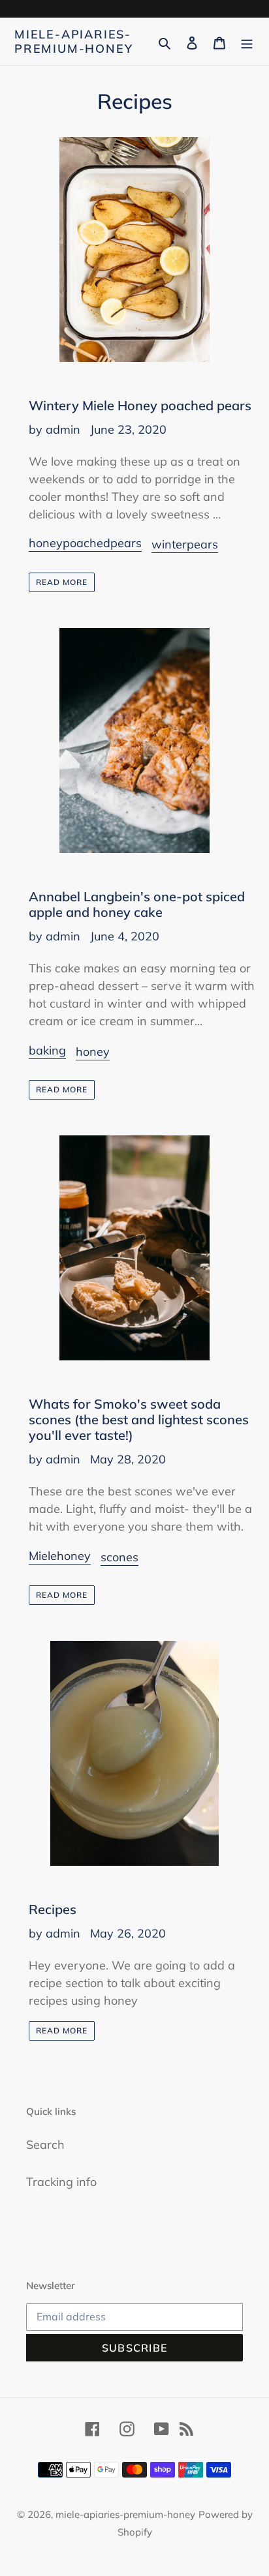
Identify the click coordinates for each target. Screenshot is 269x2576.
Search (45, 2145)
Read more (62, 582)
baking (47, 1050)
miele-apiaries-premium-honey (73, 41)
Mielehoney (60, 1556)
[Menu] (247, 41)
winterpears (185, 544)
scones (119, 1557)
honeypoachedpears (85, 543)
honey (93, 1052)
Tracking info (61, 2182)
